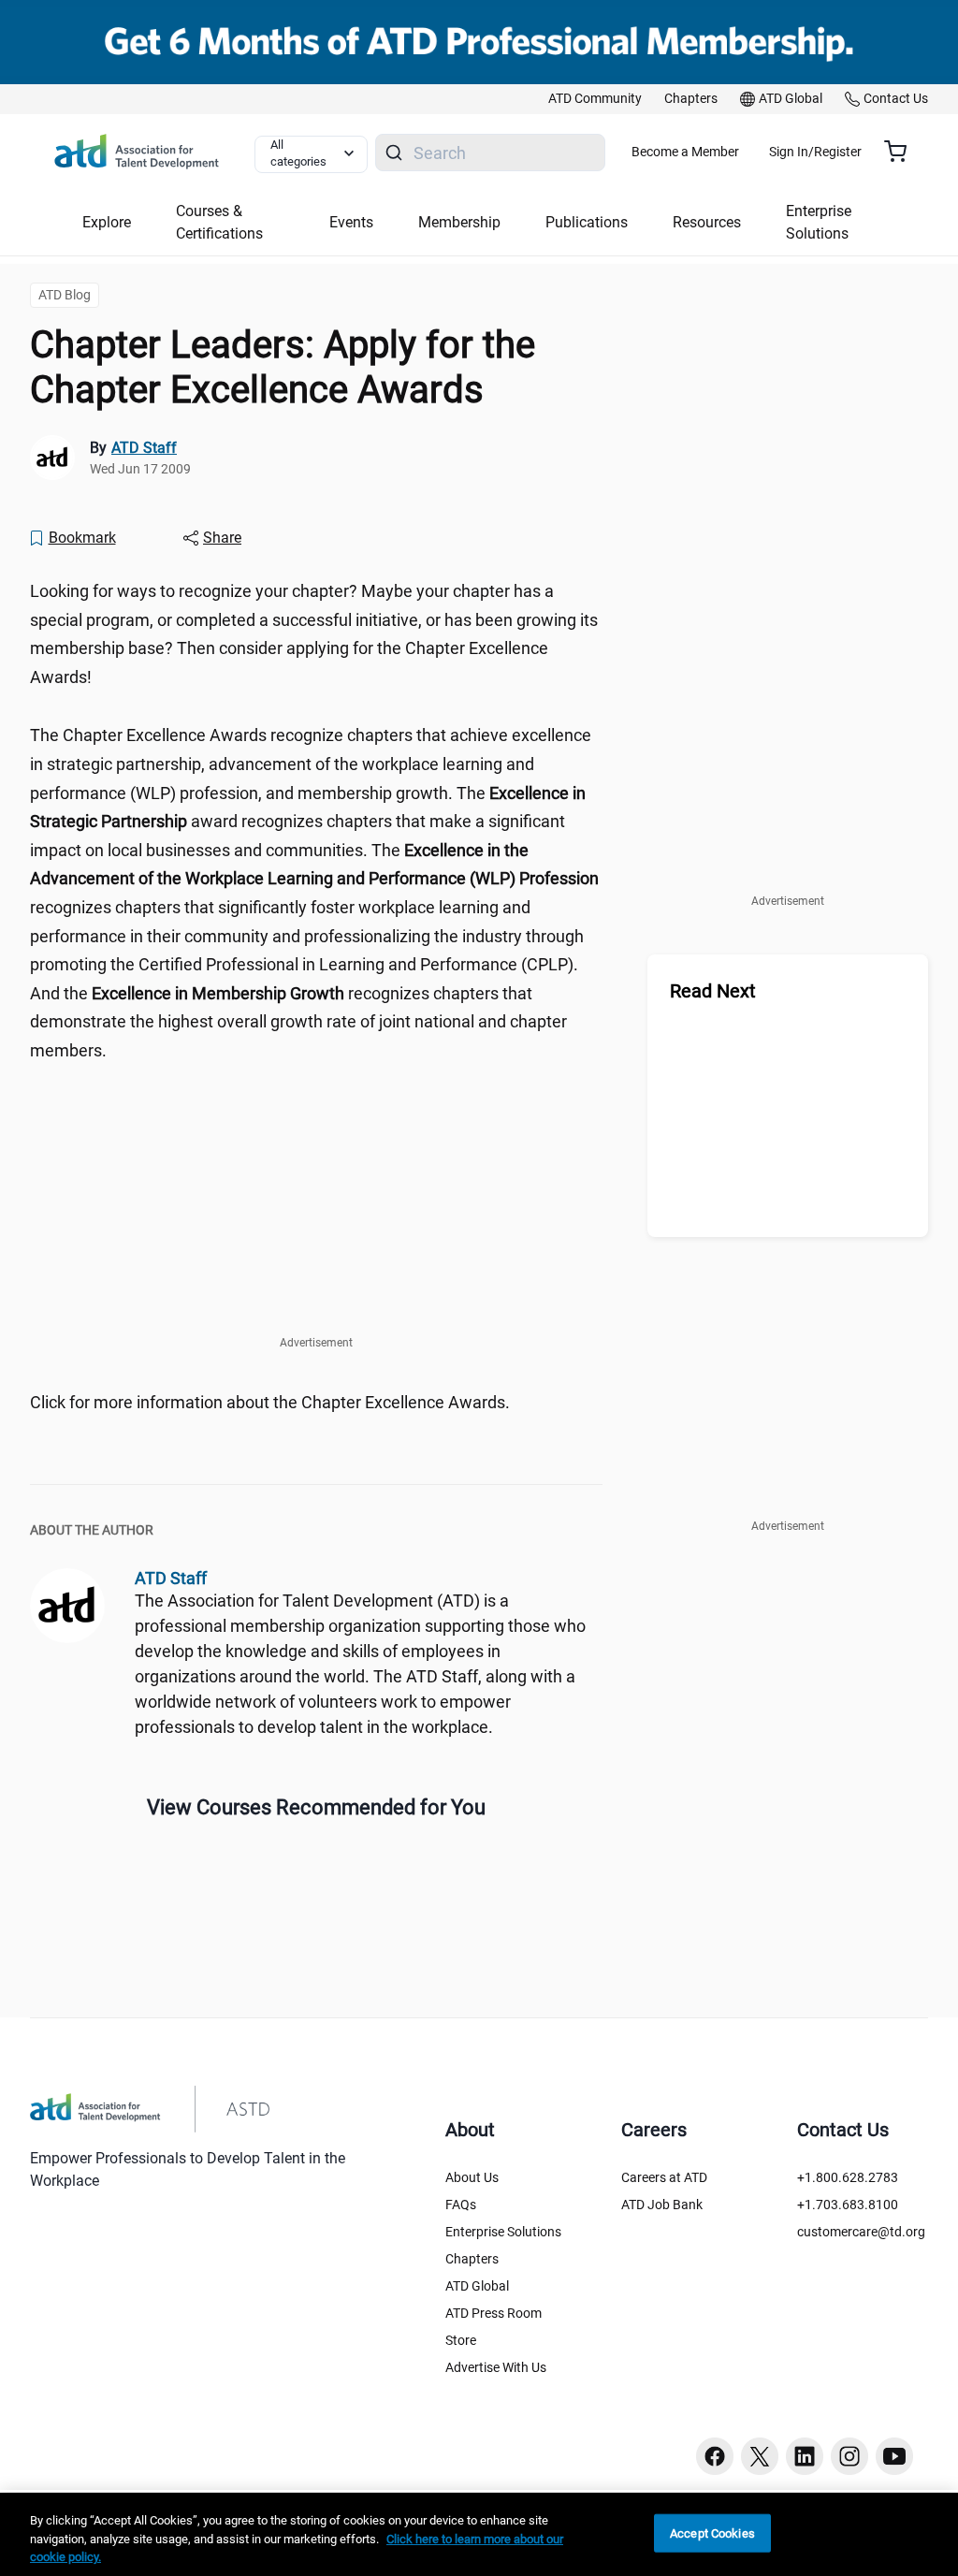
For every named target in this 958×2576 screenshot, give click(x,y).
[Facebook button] (715, 2456)
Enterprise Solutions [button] (819, 222)
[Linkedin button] (805, 2456)
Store (461, 2340)
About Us (472, 2177)
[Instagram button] (849, 2456)
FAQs (461, 2205)
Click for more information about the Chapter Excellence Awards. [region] (270, 1402)
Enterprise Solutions (503, 2232)
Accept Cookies (712, 2532)
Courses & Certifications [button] (219, 222)
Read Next (713, 991)
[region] (479, 2534)
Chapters (472, 2259)
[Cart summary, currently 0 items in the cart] (902, 152)
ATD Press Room (494, 2313)
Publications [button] (587, 222)
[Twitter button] (760, 2456)
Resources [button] (707, 222)
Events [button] (351, 222)
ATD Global (477, 2286)
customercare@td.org (861, 2232)
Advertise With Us (496, 2367)
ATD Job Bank (662, 2205)
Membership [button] (459, 222)
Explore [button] (107, 222)
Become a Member (685, 152)
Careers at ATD (664, 2177)
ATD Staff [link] (144, 448)
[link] (595, 99)
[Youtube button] (894, 2456)
